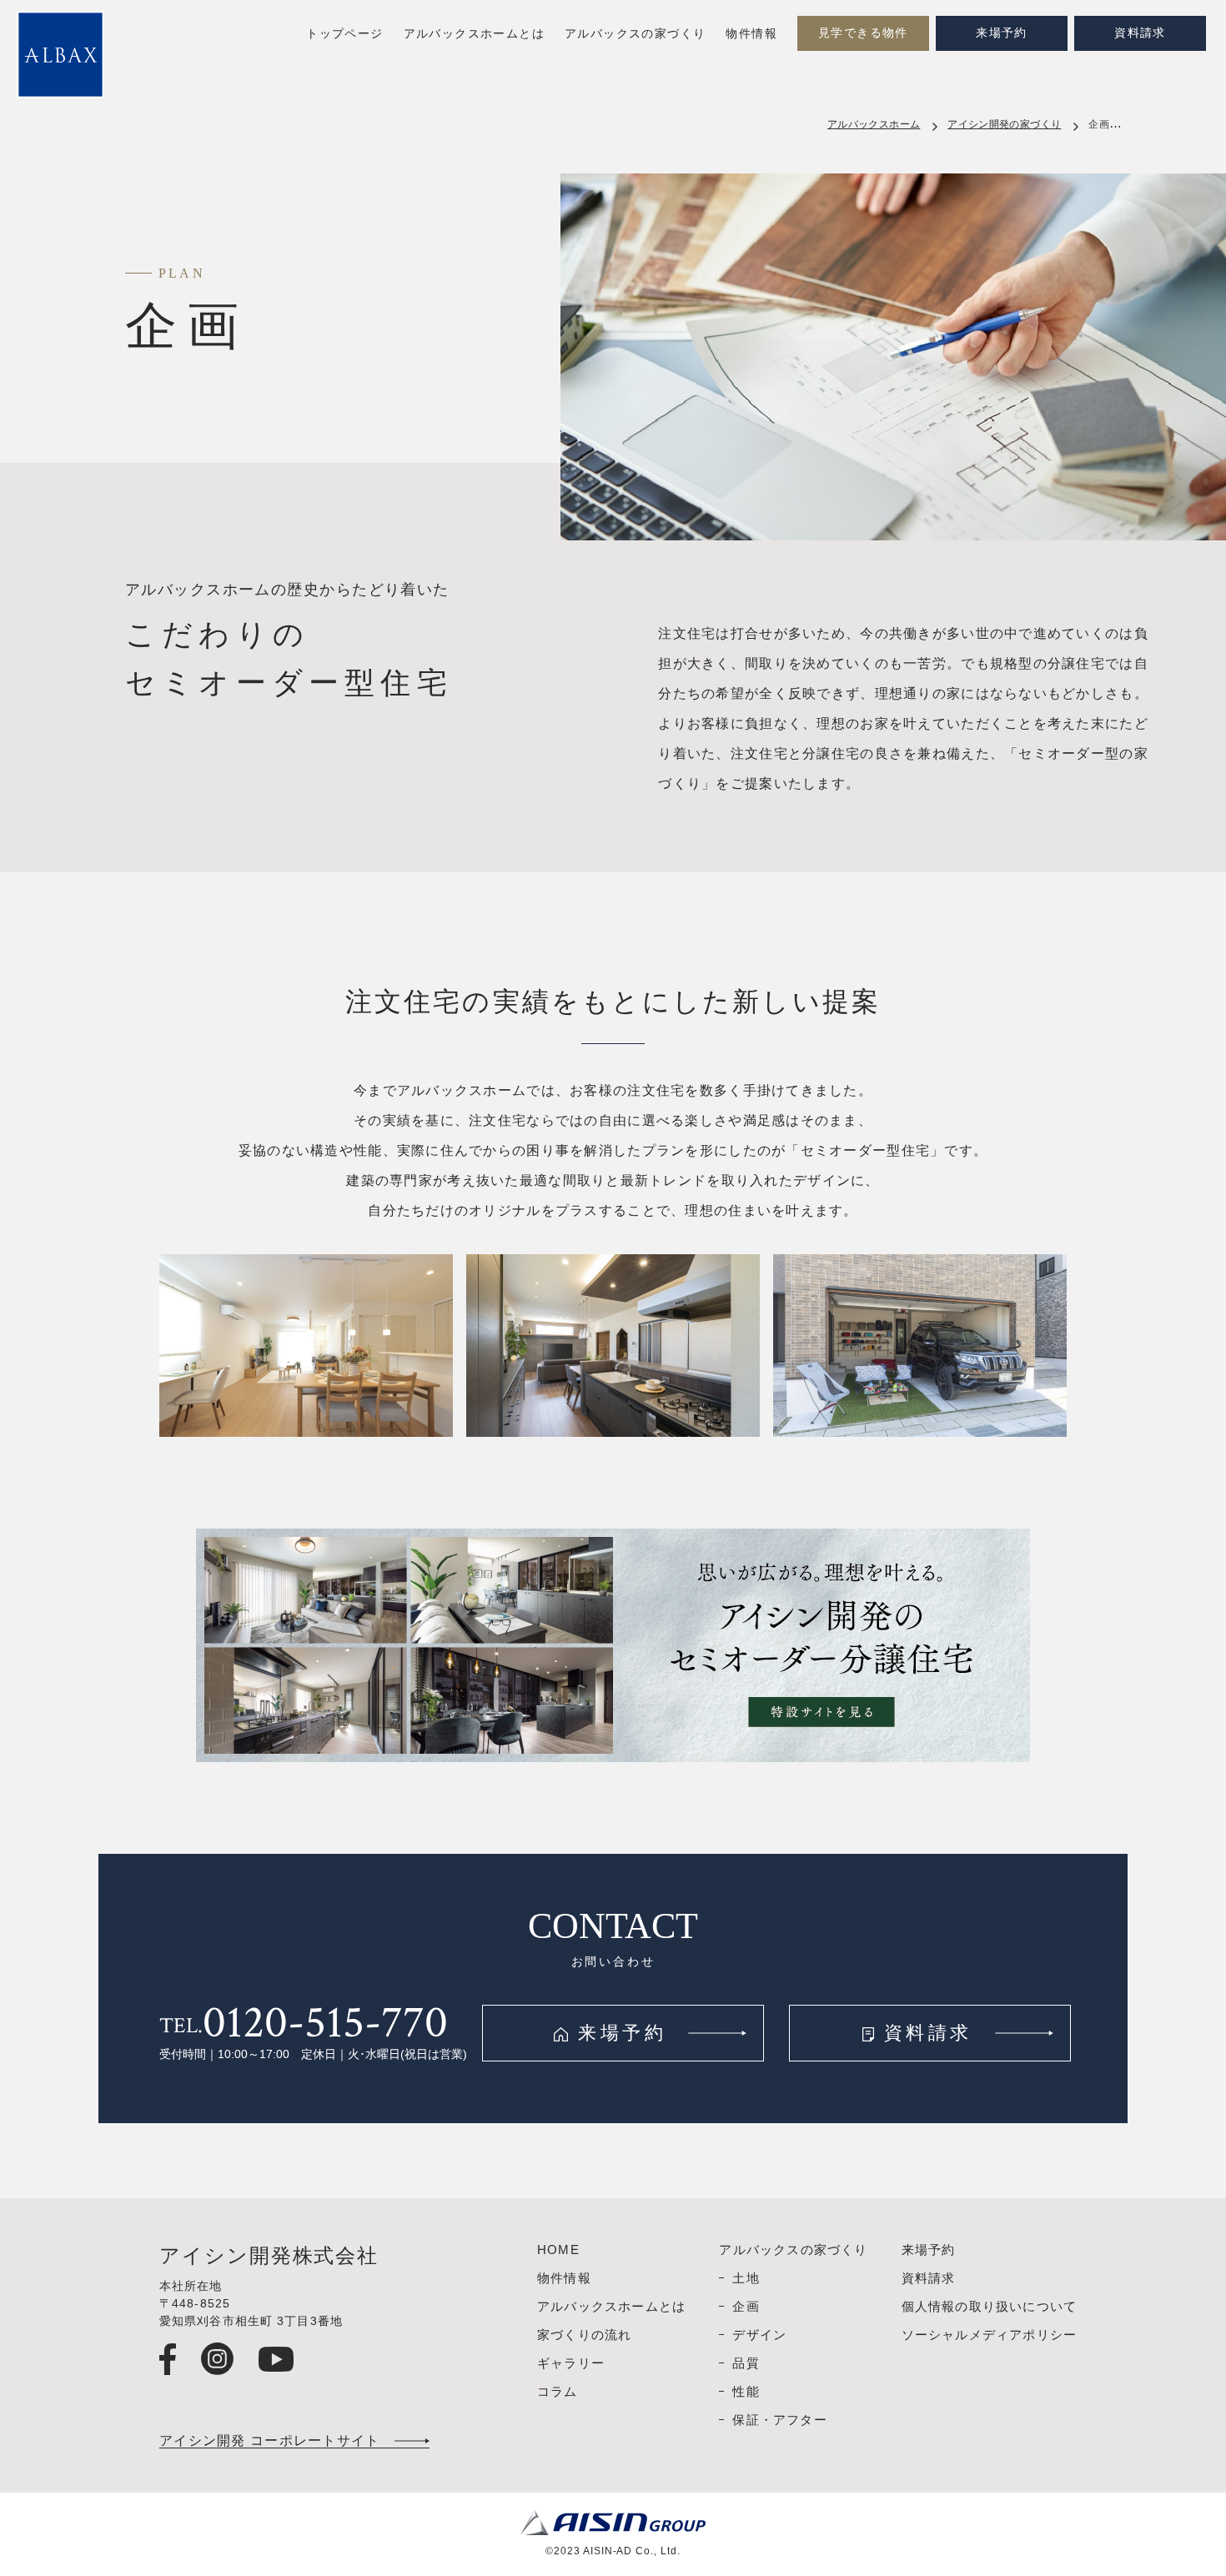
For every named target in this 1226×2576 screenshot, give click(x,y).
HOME (558, 2250)
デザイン (759, 2335)
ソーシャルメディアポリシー (990, 2335)
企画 (746, 2306)
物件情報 (751, 34)
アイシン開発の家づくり (1004, 124)
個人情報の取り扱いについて (990, 2306)
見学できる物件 (863, 33)
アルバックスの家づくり (635, 34)
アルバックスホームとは (474, 34)
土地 (746, 2278)
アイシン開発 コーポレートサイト (269, 2441)
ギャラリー (571, 2363)
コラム (558, 2391)
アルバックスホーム (874, 124)
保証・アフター (779, 2420)
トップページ (344, 34)
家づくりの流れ (584, 2335)
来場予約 (1002, 33)
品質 (746, 2363)
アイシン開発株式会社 (269, 2256)
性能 (746, 2391)
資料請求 (1140, 33)
